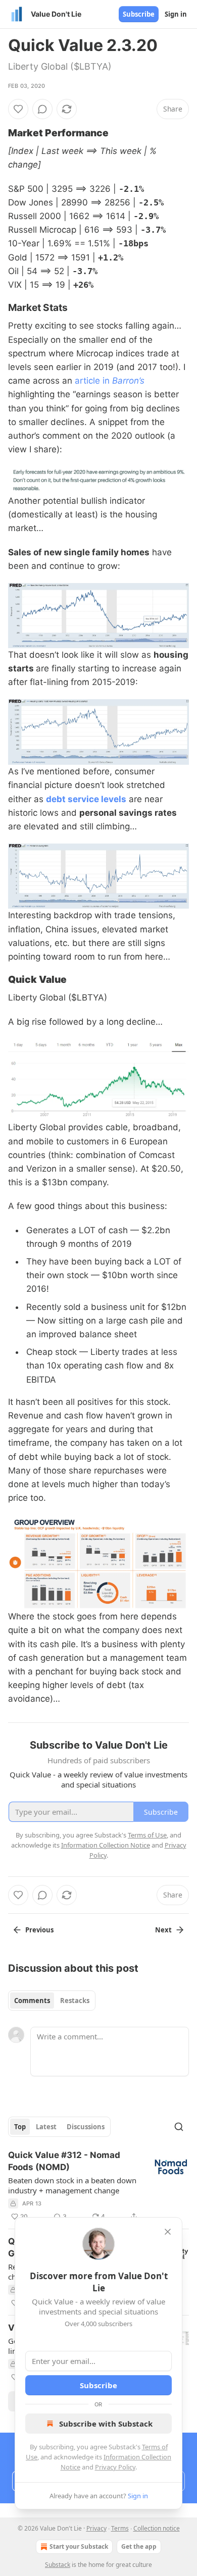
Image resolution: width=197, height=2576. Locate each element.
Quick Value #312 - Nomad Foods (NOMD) (64, 2161)
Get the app (139, 2546)
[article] (98, 2186)
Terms (120, 2528)
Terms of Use (147, 1835)
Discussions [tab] (86, 2127)
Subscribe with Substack (106, 2424)
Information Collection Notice (106, 1845)
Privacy (96, 2528)
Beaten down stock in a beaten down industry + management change (72, 2185)
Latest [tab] (46, 2127)
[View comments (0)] (42, 109)
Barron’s (128, 381)
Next (163, 1930)
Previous (39, 1930)
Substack (58, 2565)
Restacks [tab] (75, 2001)
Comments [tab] (32, 2001)
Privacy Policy (115, 2467)
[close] (168, 2232)
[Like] (18, 109)
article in (93, 381)
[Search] (179, 2127)
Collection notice (157, 2528)
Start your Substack (79, 2546)
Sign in (176, 14)
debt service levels (86, 799)
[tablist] (52, 2001)
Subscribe (139, 14)
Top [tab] (20, 2127)
